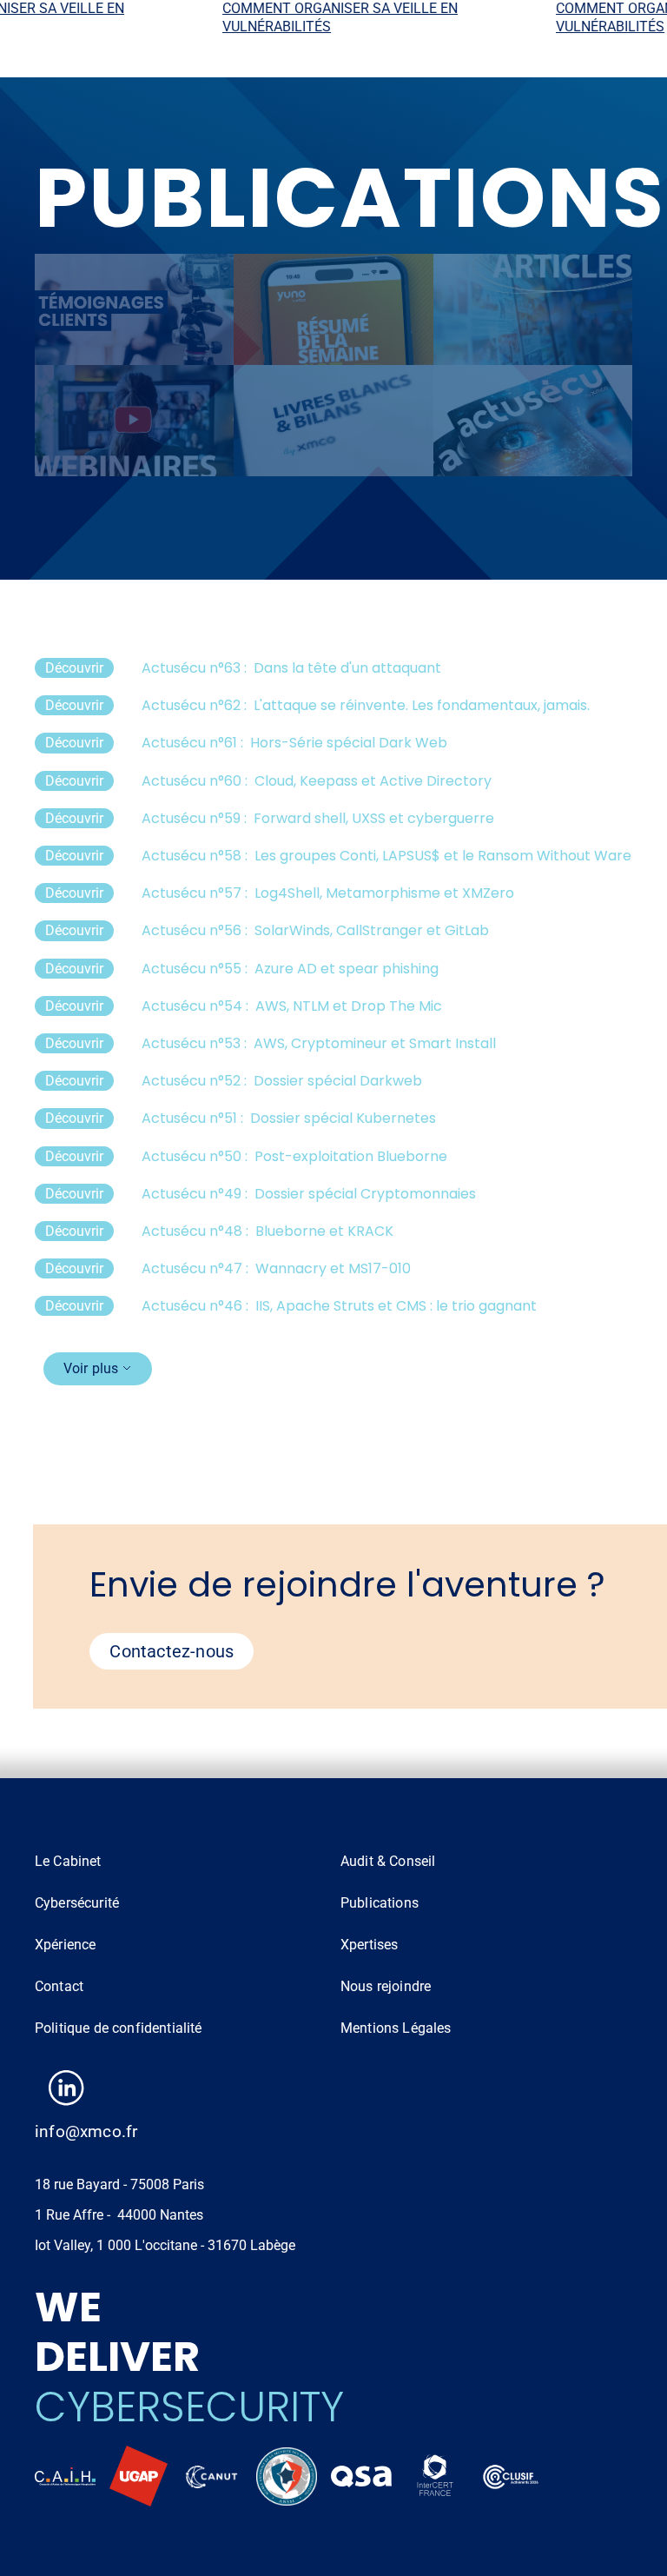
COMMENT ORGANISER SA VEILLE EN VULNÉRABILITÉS (317, 17)
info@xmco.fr (86, 2131)
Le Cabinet (68, 1861)
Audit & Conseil (388, 1861)
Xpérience (65, 1945)
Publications (380, 1903)
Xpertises (369, 1945)
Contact (59, 1986)
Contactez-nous (172, 1651)
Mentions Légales (396, 2028)
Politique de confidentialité (118, 2028)
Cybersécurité (77, 1903)
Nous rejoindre (386, 1986)
